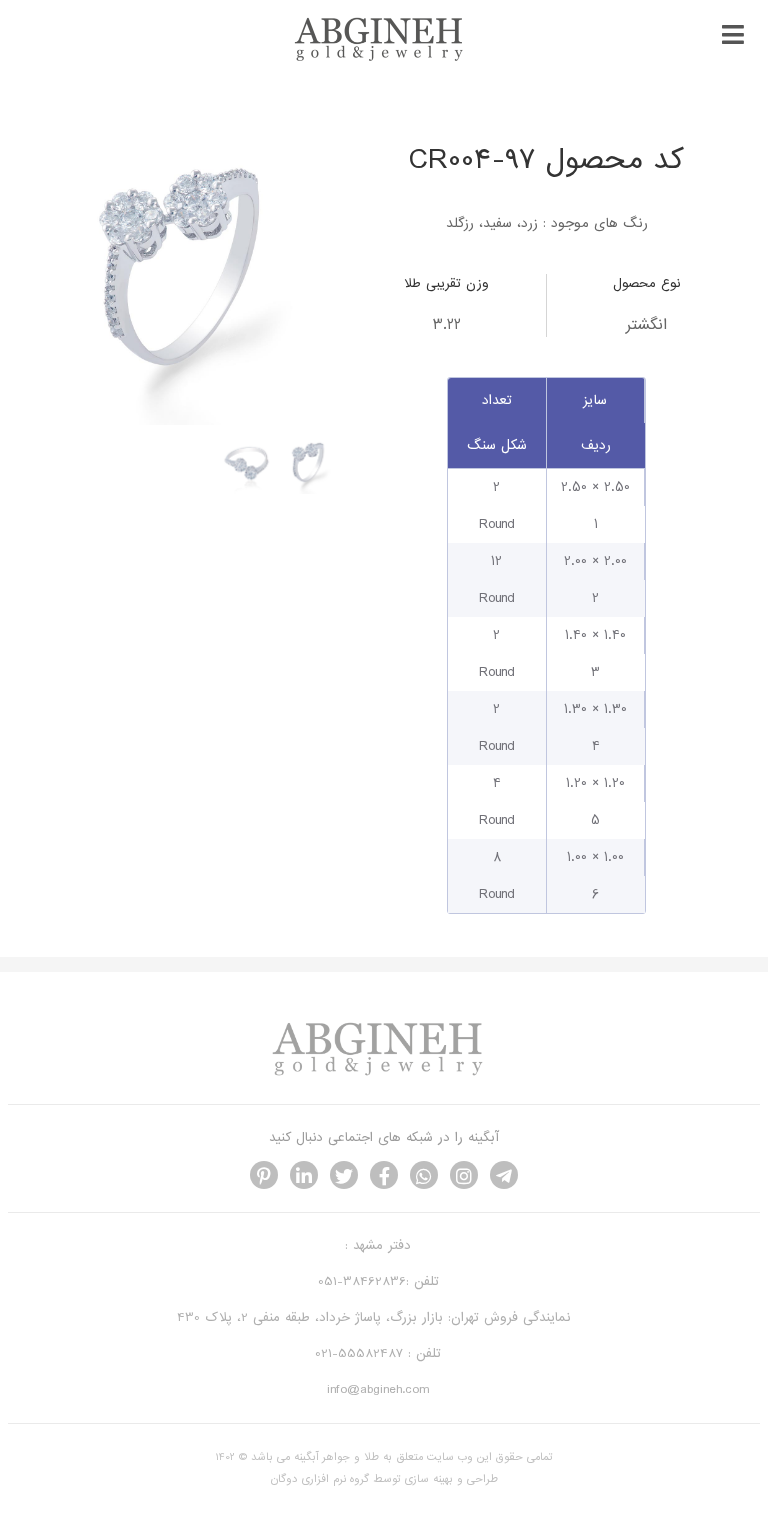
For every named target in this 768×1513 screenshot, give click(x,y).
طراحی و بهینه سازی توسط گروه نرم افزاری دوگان (384, 1479)
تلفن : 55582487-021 (378, 1353)
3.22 (447, 325)
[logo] (384, 58)
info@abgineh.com (378, 1389)
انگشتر (646, 325)
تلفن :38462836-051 (378, 1281)
